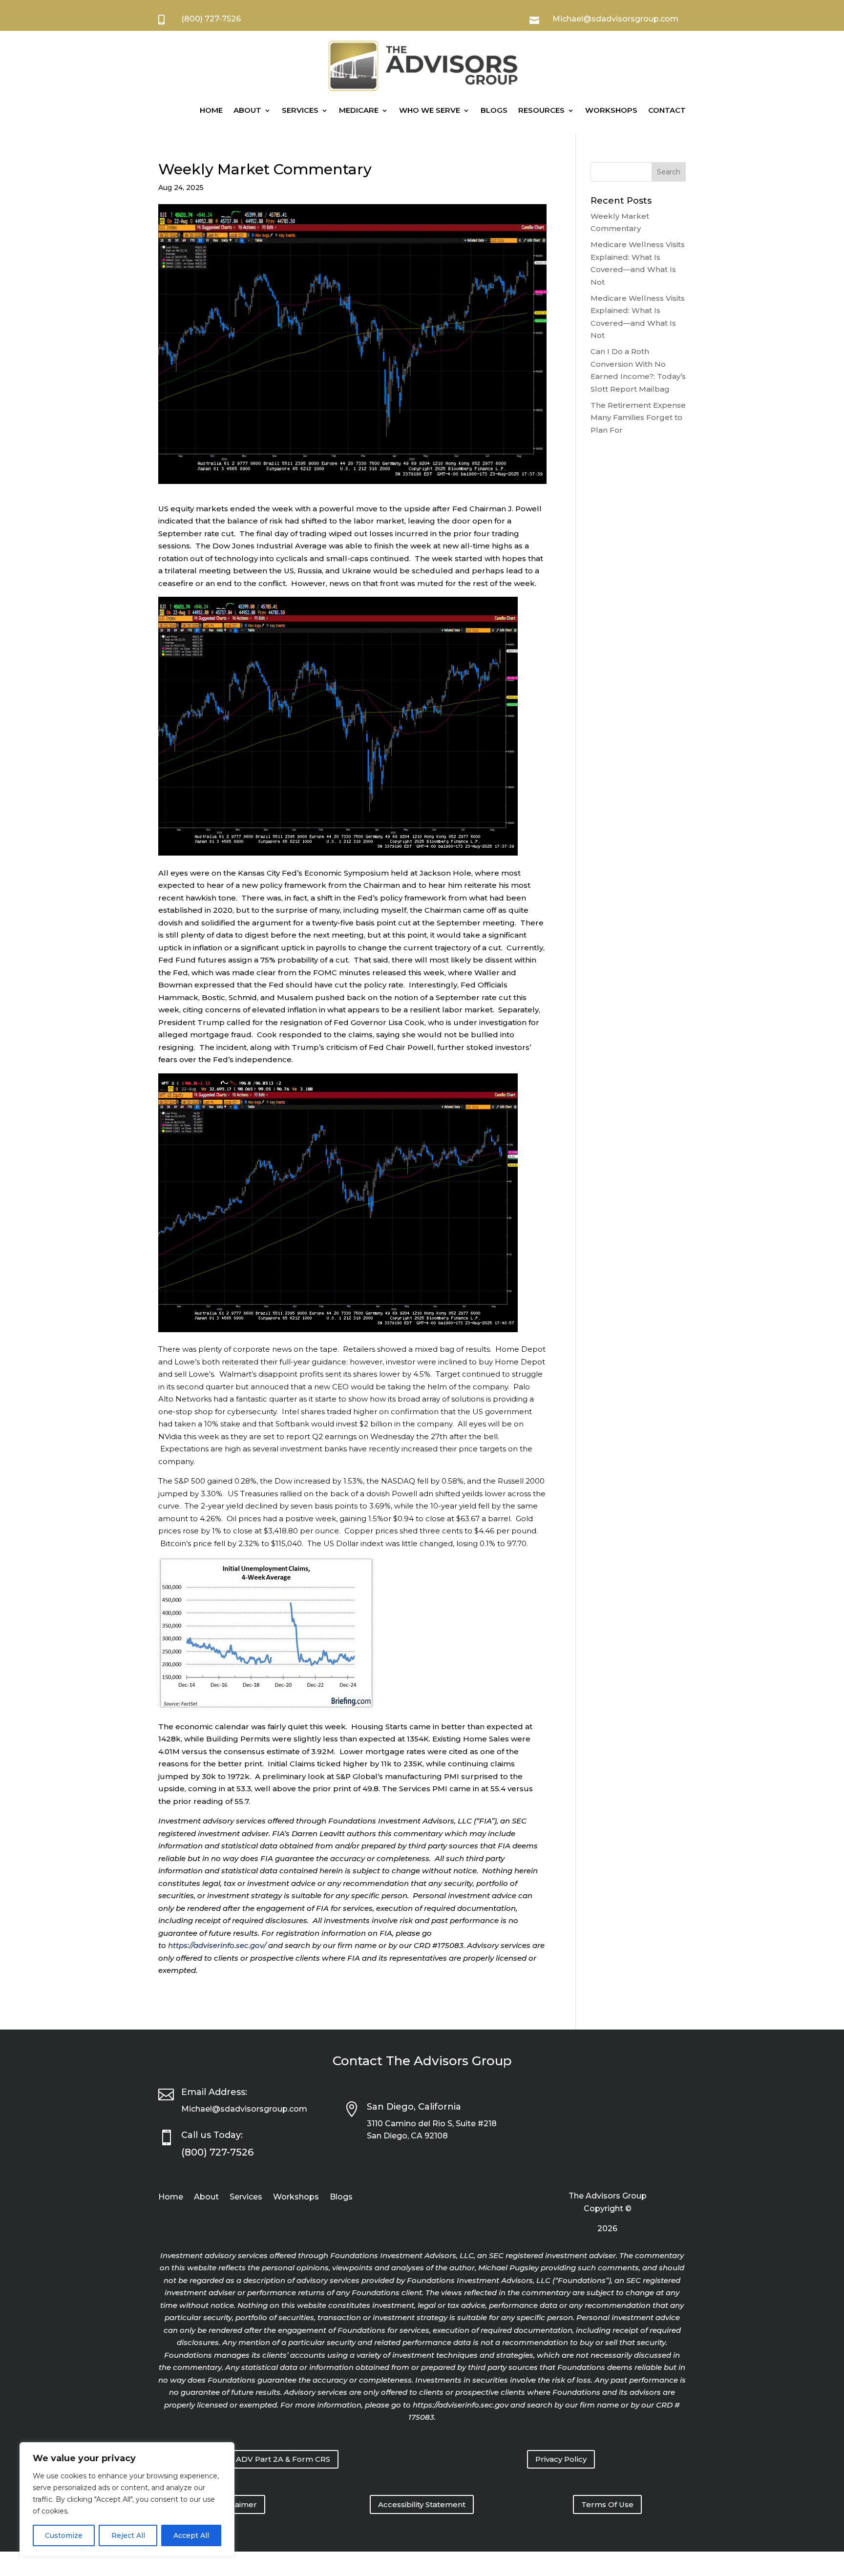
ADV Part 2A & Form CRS (283, 2459)
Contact (667, 110)
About (247, 110)
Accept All (191, 2535)
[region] (127, 2499)
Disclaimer (237, 2504)
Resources (541, 110)
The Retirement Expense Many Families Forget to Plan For (638, 418)
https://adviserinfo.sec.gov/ (217, 1945)
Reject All (128, 2535)
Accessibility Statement (422, 2504)
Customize (64, 2535)
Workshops (611, 110)
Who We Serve (430, 110)
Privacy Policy (561, 2459)
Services (300, 110)
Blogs (494, 110)
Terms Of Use (607, 2504)
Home (211, 110)
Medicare (359, 110)
